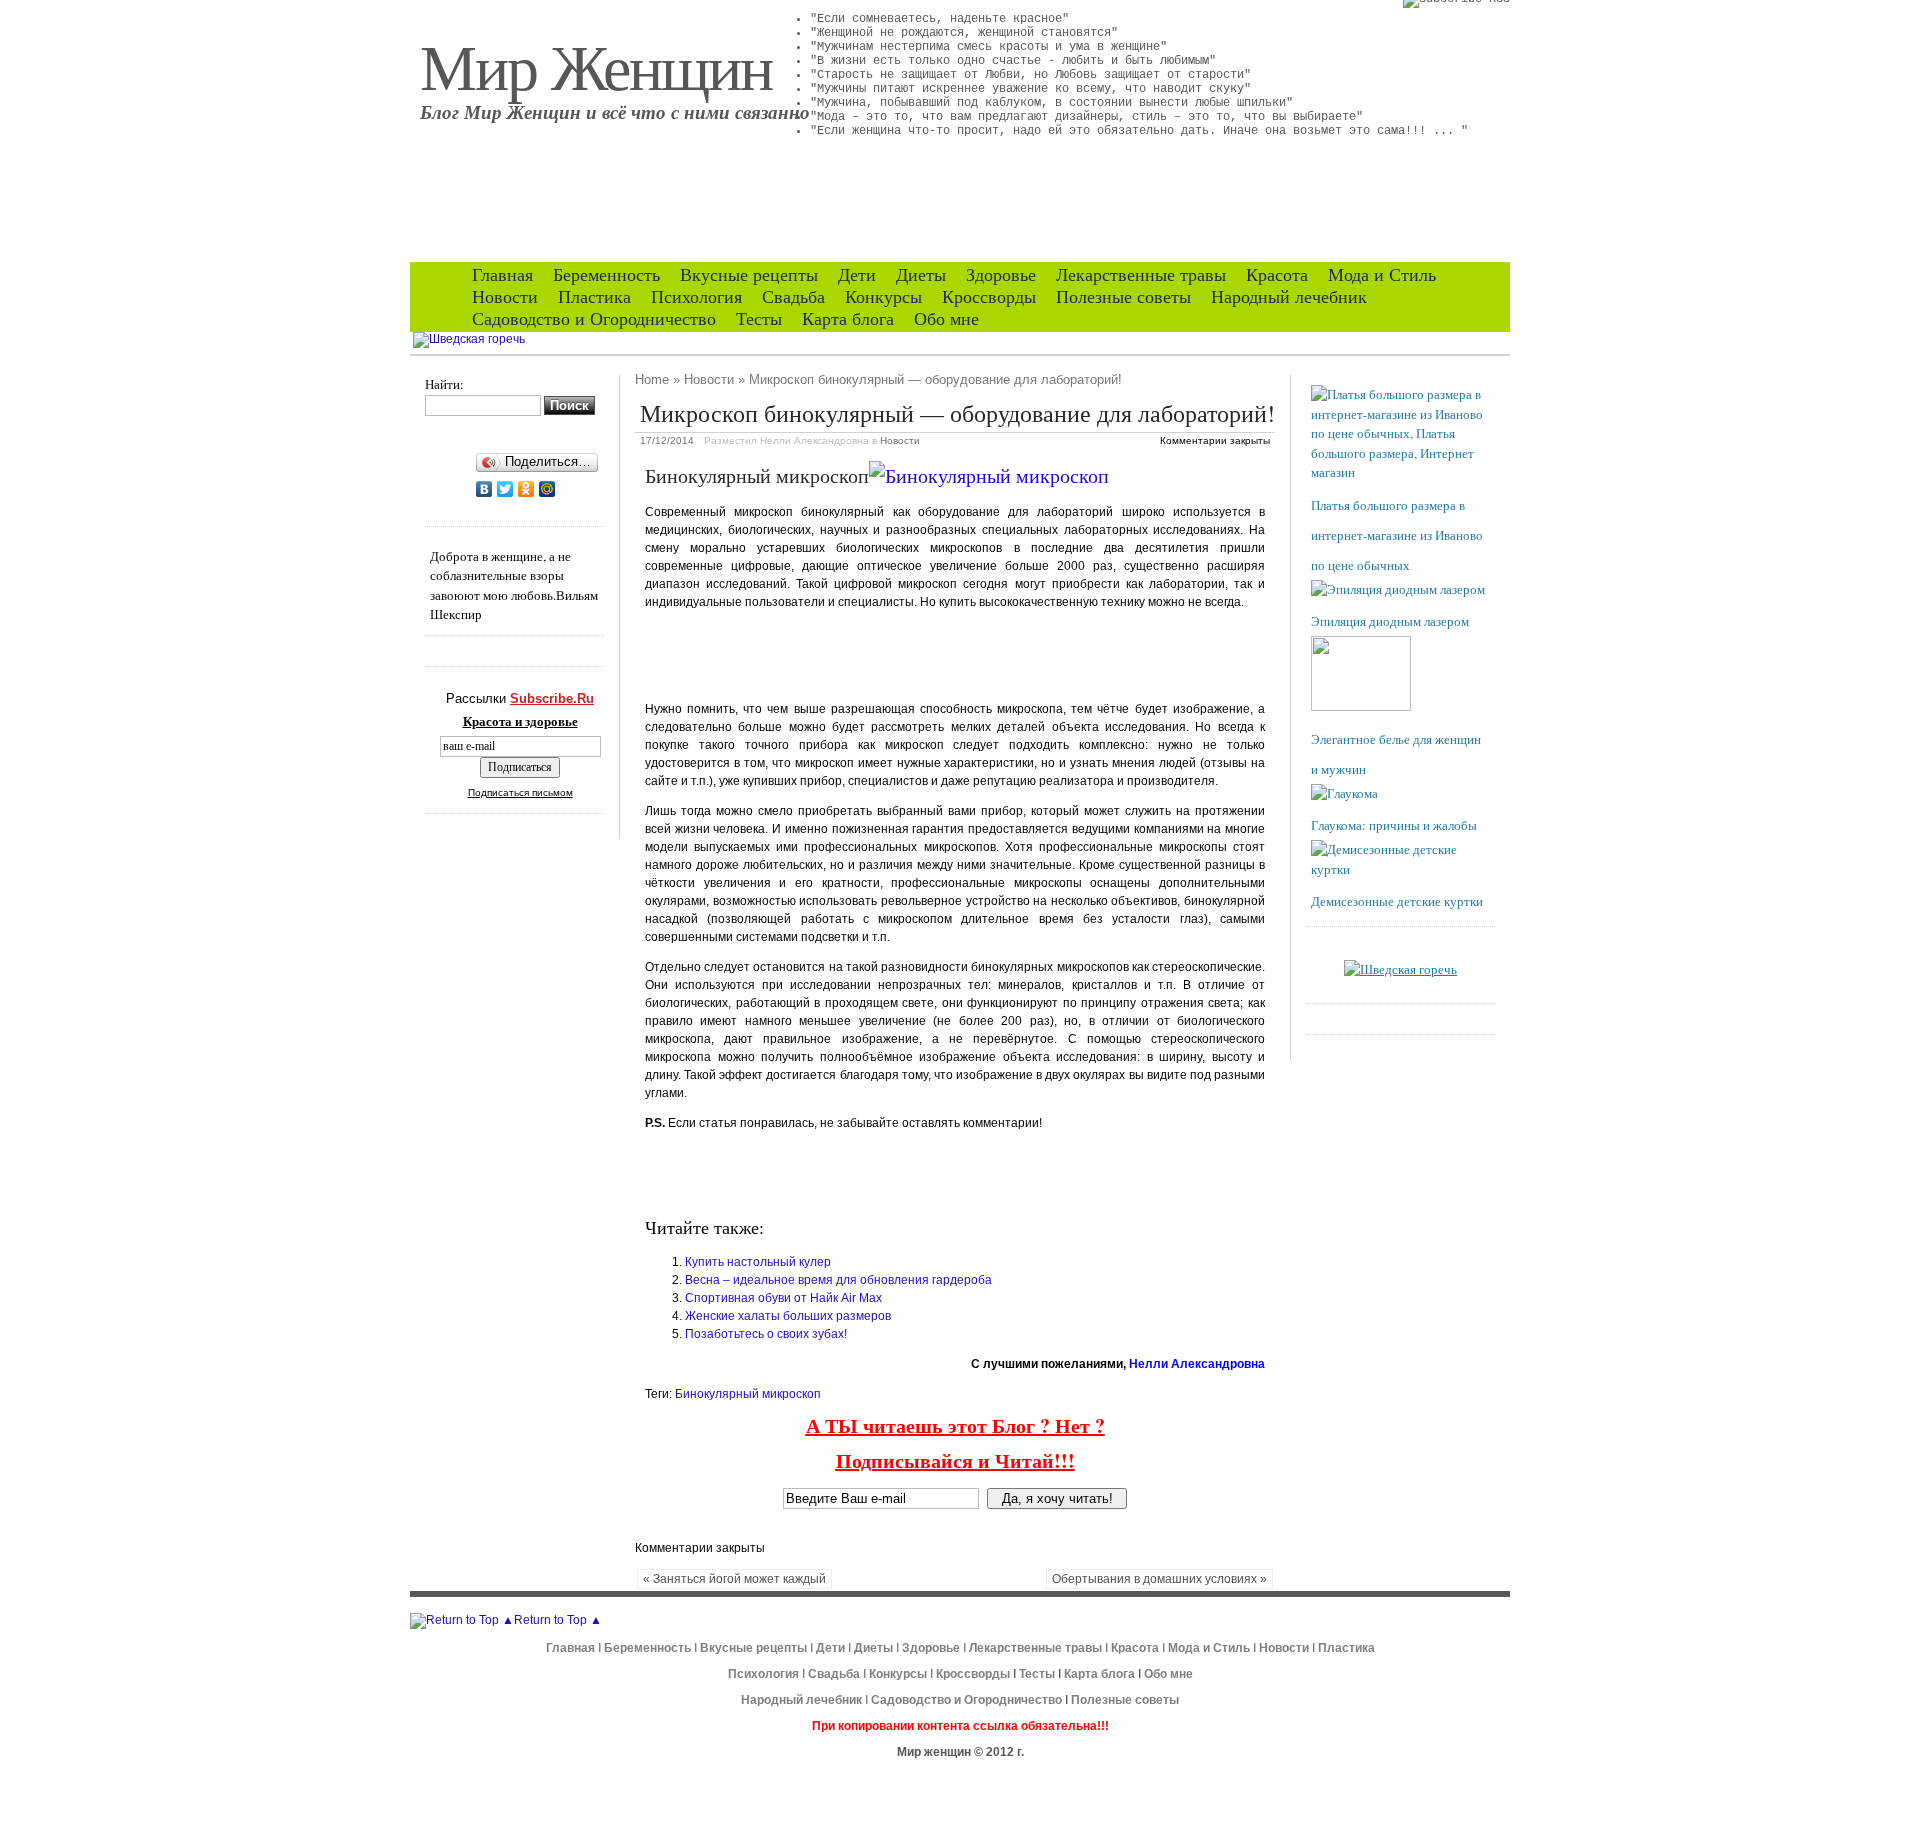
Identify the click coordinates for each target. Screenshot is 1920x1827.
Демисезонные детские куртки (1397, 901)
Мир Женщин (596, 65)
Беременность (606, 275)
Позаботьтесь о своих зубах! (766, 1334)
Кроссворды (989, 297)
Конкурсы (883, 297)
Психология (696, 297)
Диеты (921, 275)
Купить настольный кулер (758, 1262)
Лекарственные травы (1141, 275)
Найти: (444, 384)
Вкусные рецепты (749, 275)
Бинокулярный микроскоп (748, 1394)
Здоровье (1001, 275)
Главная (502, 275)
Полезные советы (1123, 297)
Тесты (759, 319)
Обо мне (946, 319)
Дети (857, 275)
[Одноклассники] (526, 489)
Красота (1277, 275)
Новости (505, 297)
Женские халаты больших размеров (788, 1316)
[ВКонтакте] (484, 489)
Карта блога (848, 319)
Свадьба (793, 297)
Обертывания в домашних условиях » (1159, 1579)
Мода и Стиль (1382, 275)
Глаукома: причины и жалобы (1394, 825)
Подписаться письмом (520, 792)
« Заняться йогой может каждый (734, 1579)
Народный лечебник (1289, 297)
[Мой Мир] (547, 489)
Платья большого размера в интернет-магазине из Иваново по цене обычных (1397, 535)
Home (652, 379)
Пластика (594, 297)
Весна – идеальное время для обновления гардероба (838, 1280)
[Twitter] (505, 489)
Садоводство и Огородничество (594, 319)
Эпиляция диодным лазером (1390, 621)
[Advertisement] (879, 653)
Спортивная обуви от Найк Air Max (783, 1298)
